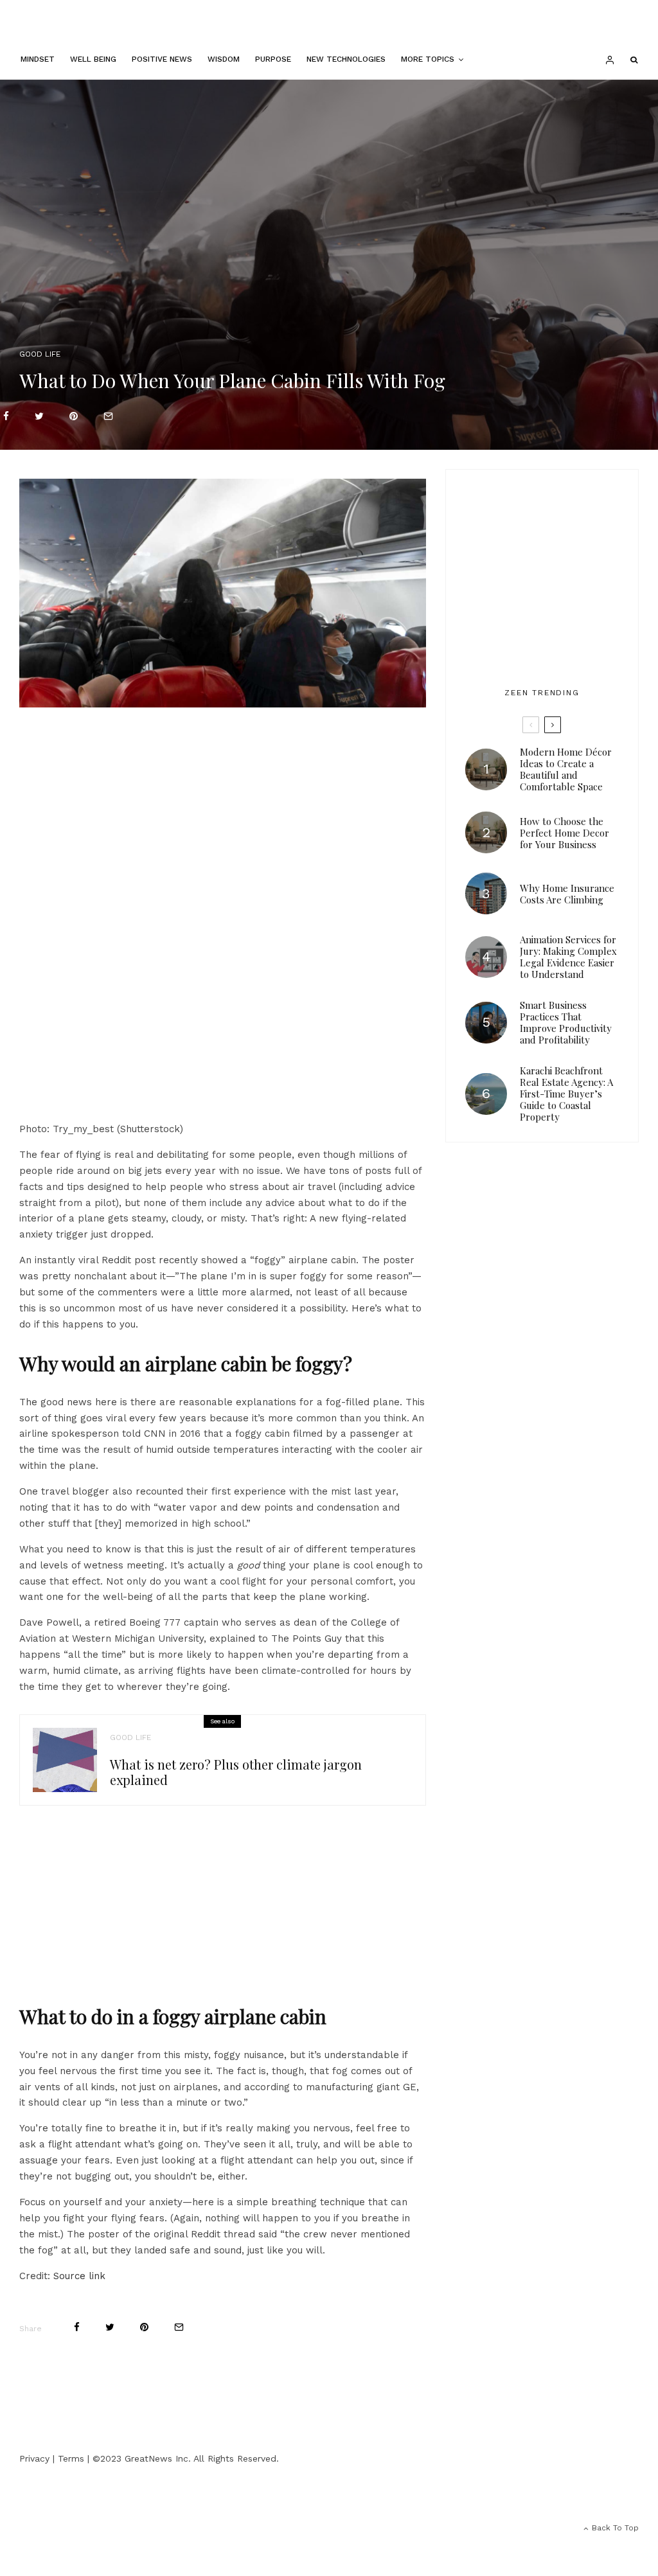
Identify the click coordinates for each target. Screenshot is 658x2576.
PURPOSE (273, 59)
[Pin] (74, 416)
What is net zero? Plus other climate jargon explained (236, 1772)
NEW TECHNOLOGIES (346, 59)
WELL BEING (93, 59)
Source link (79, 2276)
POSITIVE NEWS (162, 59)
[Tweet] (39, 416)
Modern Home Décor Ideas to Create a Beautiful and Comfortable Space (566, 769)
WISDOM (224, 59)
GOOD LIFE (40, 354)
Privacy (34, 2458)
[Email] (108, 416)
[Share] (6, 416)
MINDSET (38, 59)
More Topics (428, 59)
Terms (71, 2458)
